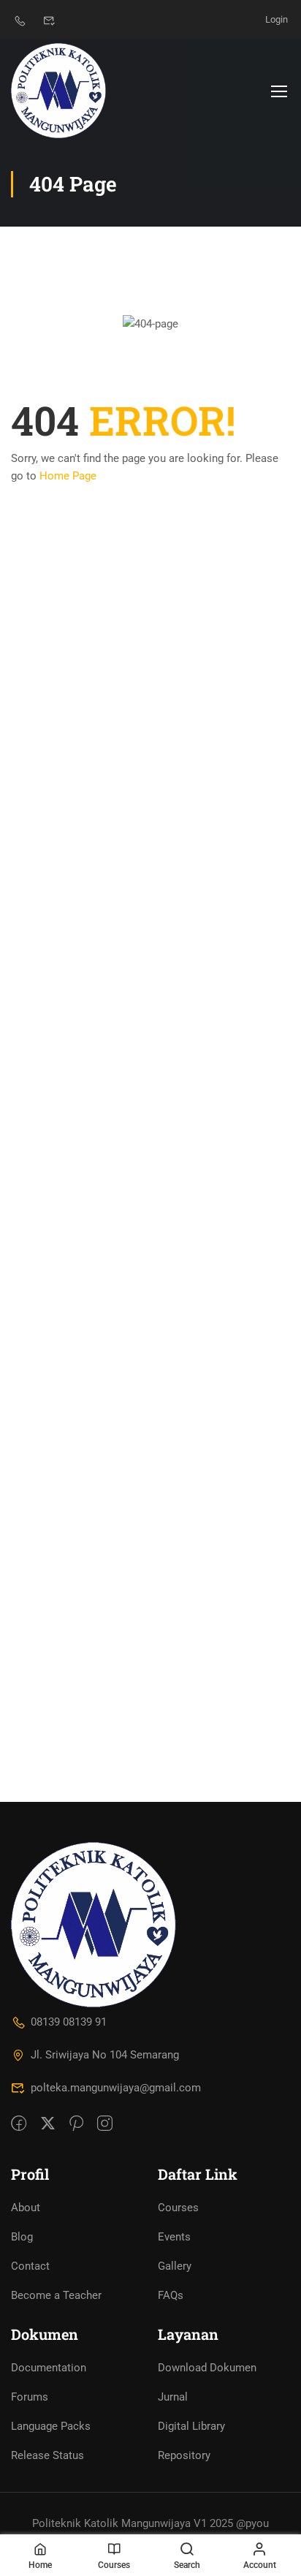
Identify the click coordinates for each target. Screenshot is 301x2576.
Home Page (68, 476)
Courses (178, 2208)
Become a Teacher (56, 2295)
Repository (184, 2455)
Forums (30, 2397)
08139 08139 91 (69, 2022)
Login (277, 19)
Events (174, 2237)
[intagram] (105, 2124)
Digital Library (191, 2426)
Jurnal (173, 2397)
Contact (30, 2266)
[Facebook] (19, 2124)
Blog (22, 2237)
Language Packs (51, 2426)
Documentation (49, 2368)
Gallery (175, 2266)
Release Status (47, 2455)
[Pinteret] (76, 2124)
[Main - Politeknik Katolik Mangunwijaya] (58, 91)
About (26, 2208)
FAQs (171, 2295)
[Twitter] (48, 2124)
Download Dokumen (207, 2368)
